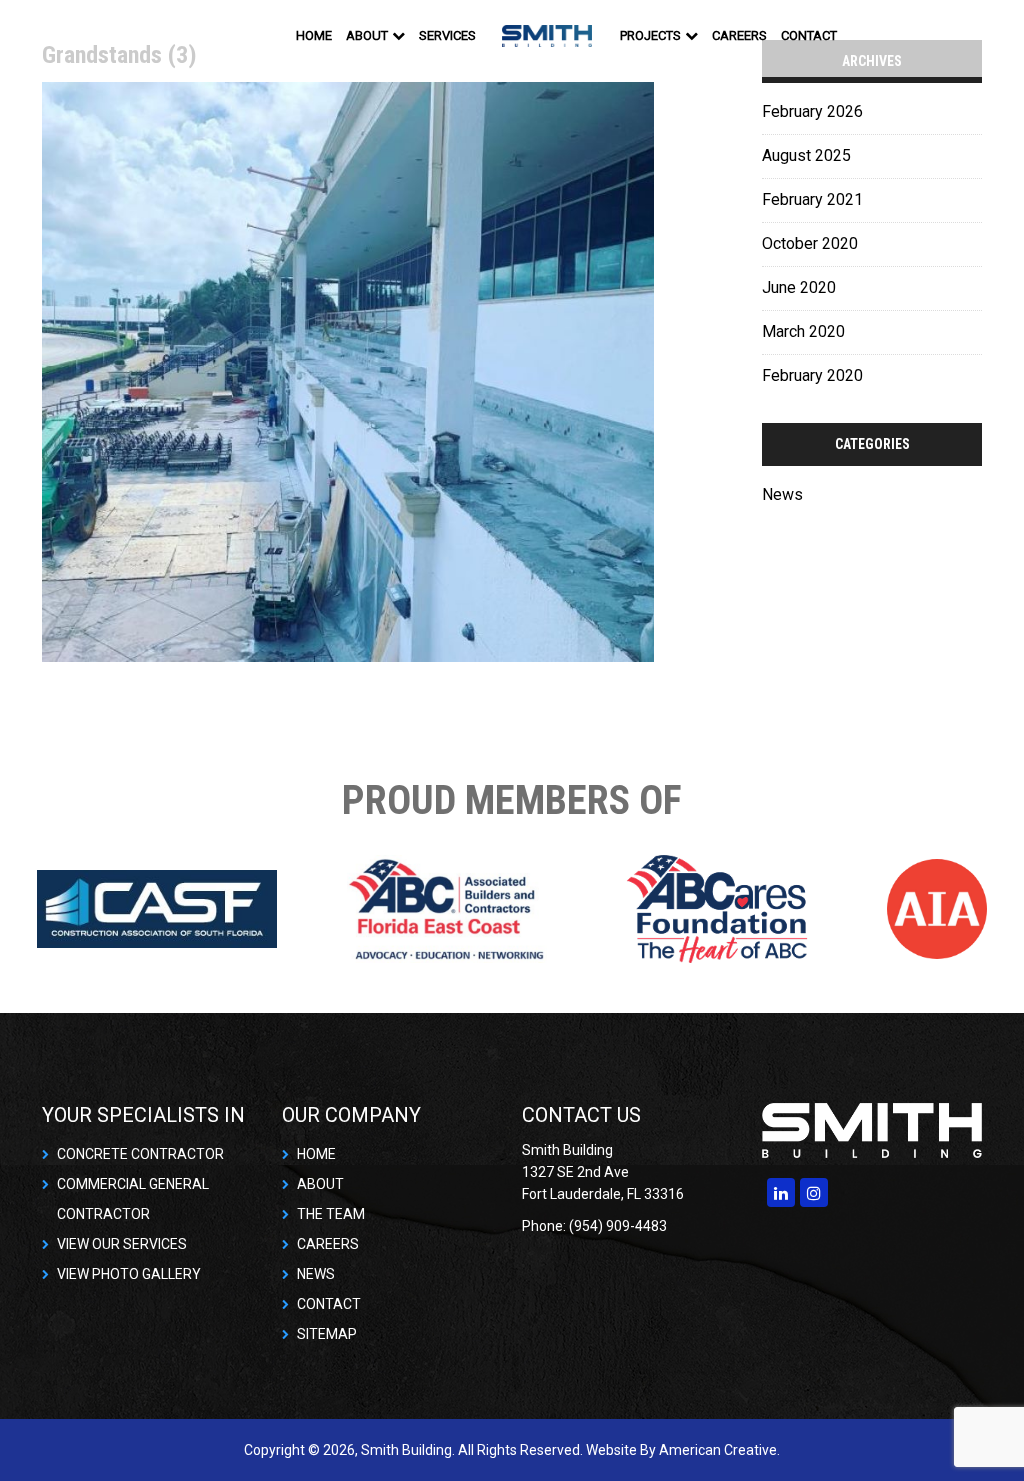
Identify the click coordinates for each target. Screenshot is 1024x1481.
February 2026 (812, 111)
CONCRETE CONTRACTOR (140, 1154)
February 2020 (812, 375)
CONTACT (329, 1304)
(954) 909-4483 (922, 35)
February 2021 (812, 199)
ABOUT (320, 1184)
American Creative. (719, 1450)
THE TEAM (331, 1214)
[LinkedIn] (781, 1192)
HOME (316, 1154)
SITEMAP (327, 1334)
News (782, 494)
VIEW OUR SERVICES (122, 1244)
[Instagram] (814, 1192)
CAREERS (328, 1244)
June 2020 (799, 287)
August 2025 (806, 155)
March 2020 (803, 331)
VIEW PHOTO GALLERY (129, 1274)
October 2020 (810, 243)
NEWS (316, 1274)
